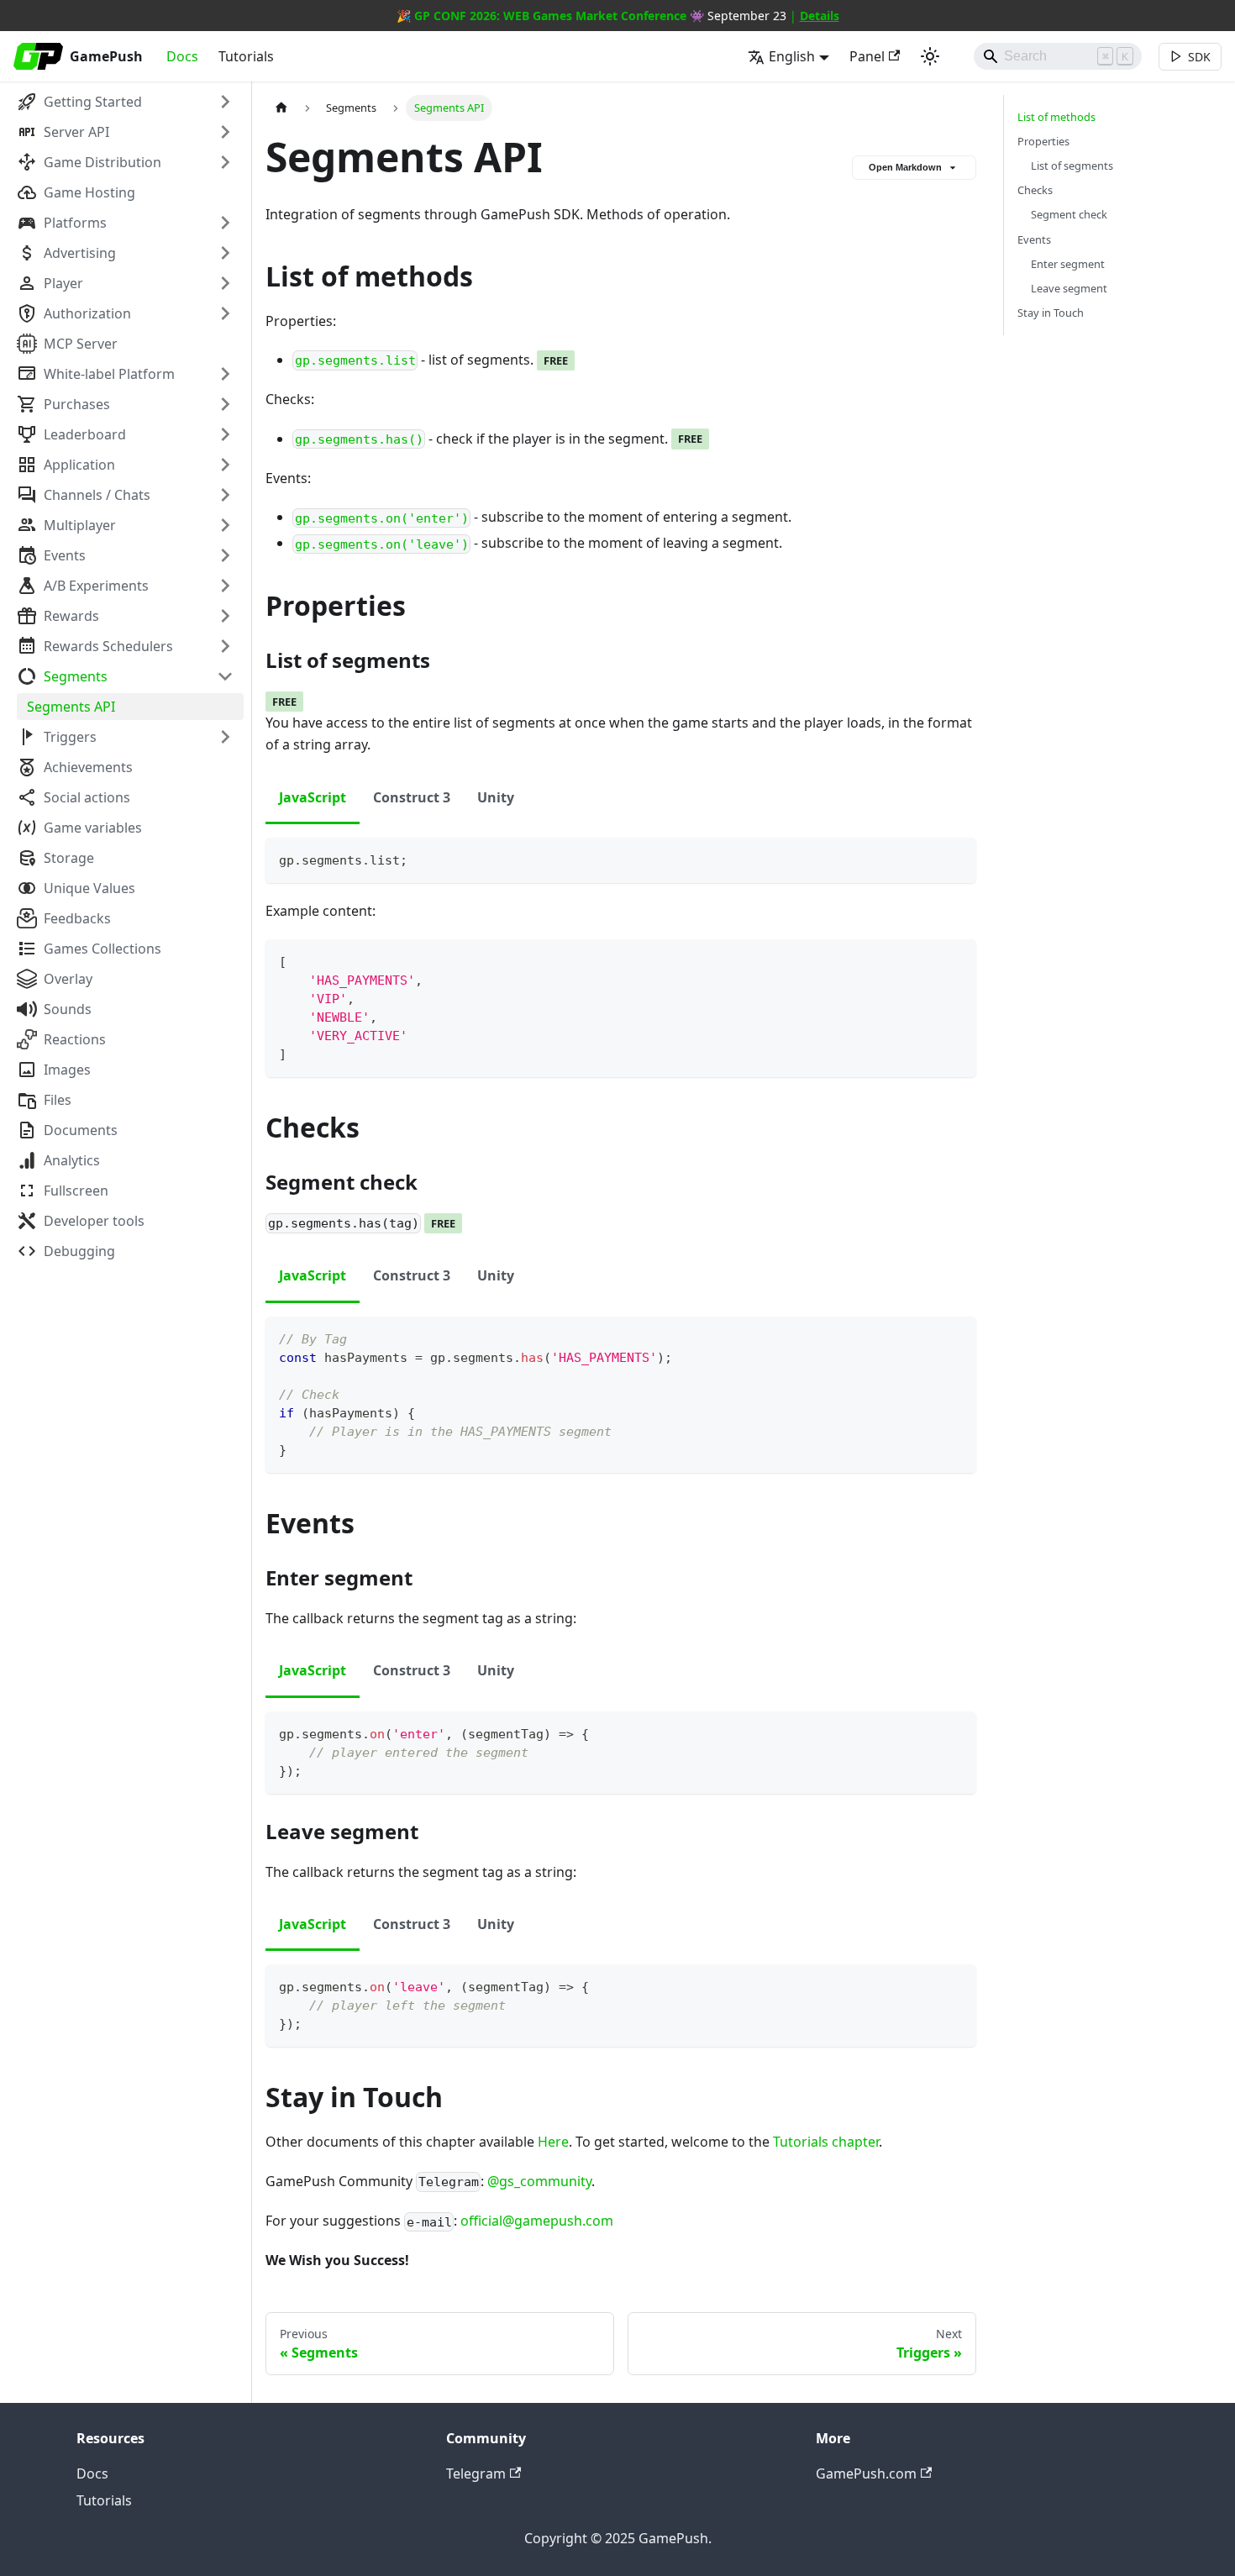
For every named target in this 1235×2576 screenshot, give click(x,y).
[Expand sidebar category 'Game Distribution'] (225, 162)
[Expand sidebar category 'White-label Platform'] (225, 374)
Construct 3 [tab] (412, 797)
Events (1034, 239)
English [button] (792, 56)
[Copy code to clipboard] (956, 858)
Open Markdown (905, 167)
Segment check (1069, 214)
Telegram (476, 2473)
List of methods (1056, 117)
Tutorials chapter (826, 2142)
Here (553, 2142)
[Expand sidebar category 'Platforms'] (225, 223)
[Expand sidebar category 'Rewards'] (225, 616)
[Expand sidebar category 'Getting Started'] (225, 102)
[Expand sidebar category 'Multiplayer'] (225, 525)
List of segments (1072, 166)
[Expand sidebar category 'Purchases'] (225, 404)
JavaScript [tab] (313, 797)
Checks (1035, 190)
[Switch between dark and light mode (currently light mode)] (930, 56)
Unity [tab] (496, 797)
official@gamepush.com (537, 2221)
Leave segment (1069, 288)
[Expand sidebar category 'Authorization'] (225, 313)
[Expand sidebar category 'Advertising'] (225, 253)
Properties (1043, 141)
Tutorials (246, 56)
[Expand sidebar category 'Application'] (225, 465)
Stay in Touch (1051, 313)
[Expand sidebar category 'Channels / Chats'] (225, 495)
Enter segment (1068, 264)
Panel (867, 56)
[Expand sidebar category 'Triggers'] (225, 737)
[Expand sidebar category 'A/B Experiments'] (225, 586)
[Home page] (281, 108)
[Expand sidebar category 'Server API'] (225, 132)
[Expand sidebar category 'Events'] (225, 555)
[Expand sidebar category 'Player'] (225, 283)
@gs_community (539, 2181)
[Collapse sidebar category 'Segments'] (225, 676)
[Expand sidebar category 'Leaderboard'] (225, 434)
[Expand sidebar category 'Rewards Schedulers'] (225, 646)
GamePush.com (866, 2473)
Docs (182, 56)
